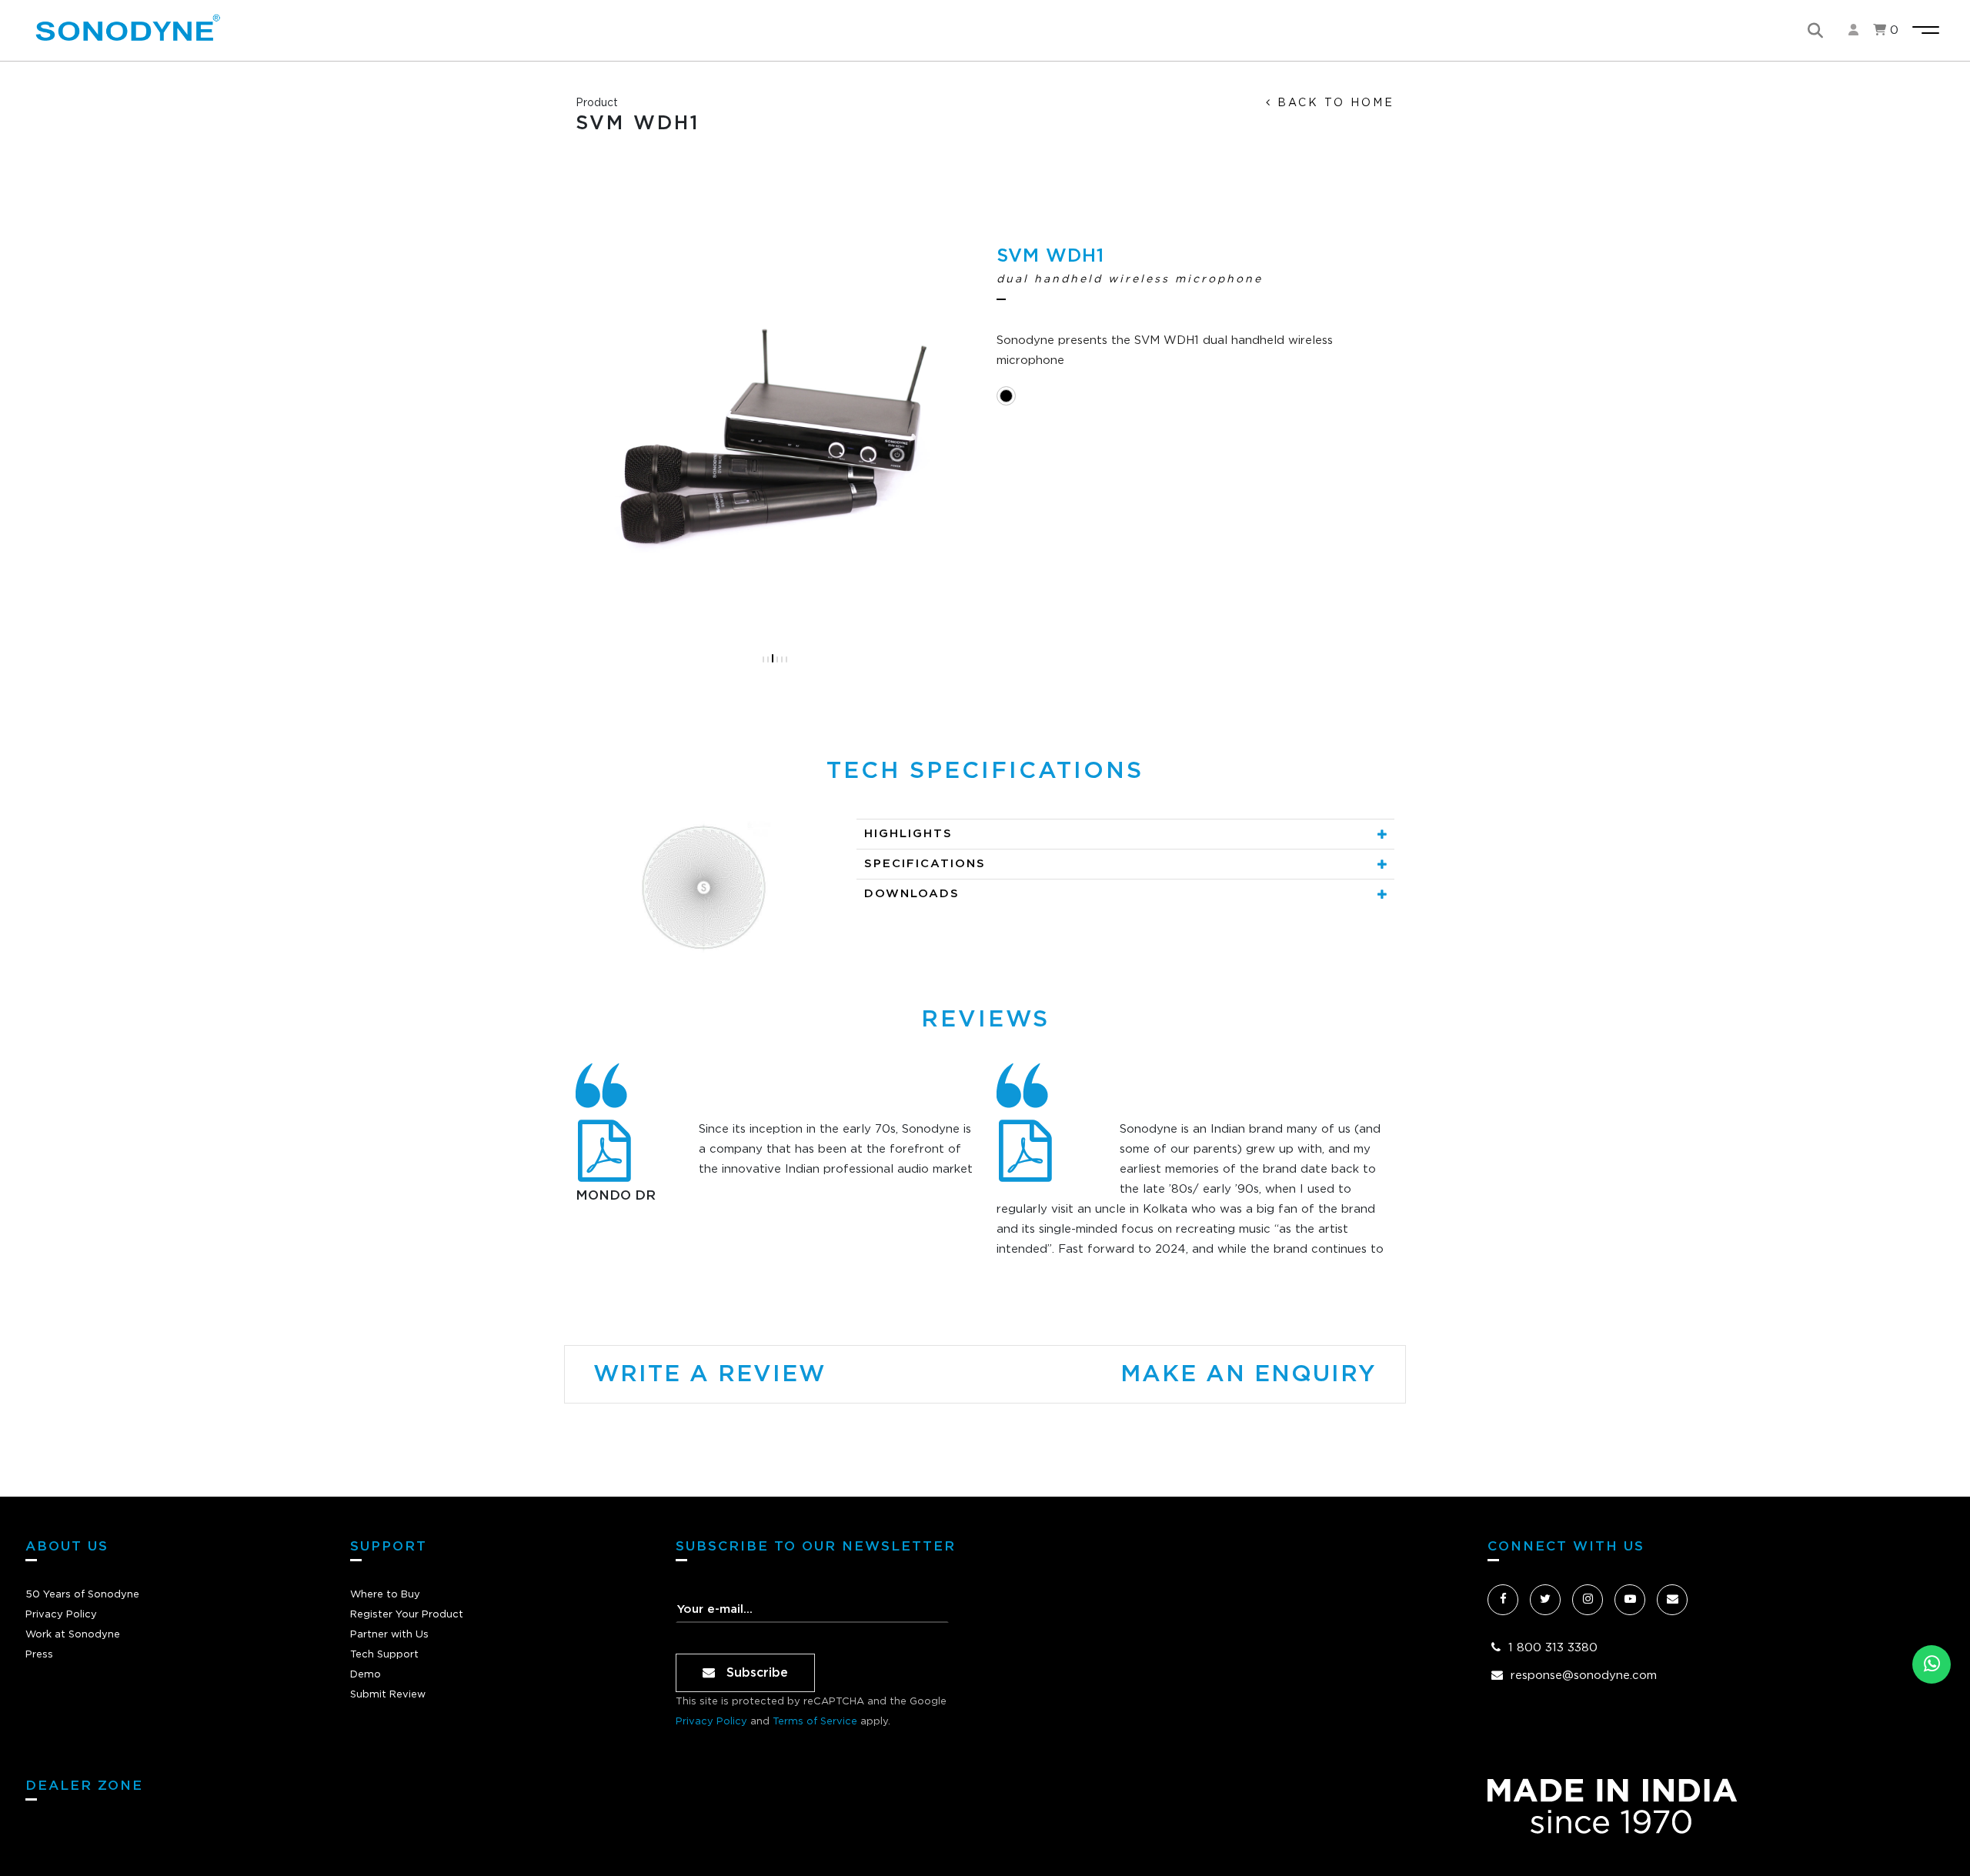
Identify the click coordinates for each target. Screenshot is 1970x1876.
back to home (1333, 103)
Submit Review (388, 1695)
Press (39, 1655)
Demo (366, 1675)
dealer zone (84, 1786)
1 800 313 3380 (1553, 1648)
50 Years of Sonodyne (82, 1595)
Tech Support (384, 1655)
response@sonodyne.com (1584, 1676)
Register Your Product (407, 1615)
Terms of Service (815, 1722)
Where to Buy (385, 1595)
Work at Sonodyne (73, 1635)
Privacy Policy (61, 1615)
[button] (763, 659)
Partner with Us (389, 1635)
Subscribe (755, 1673)
